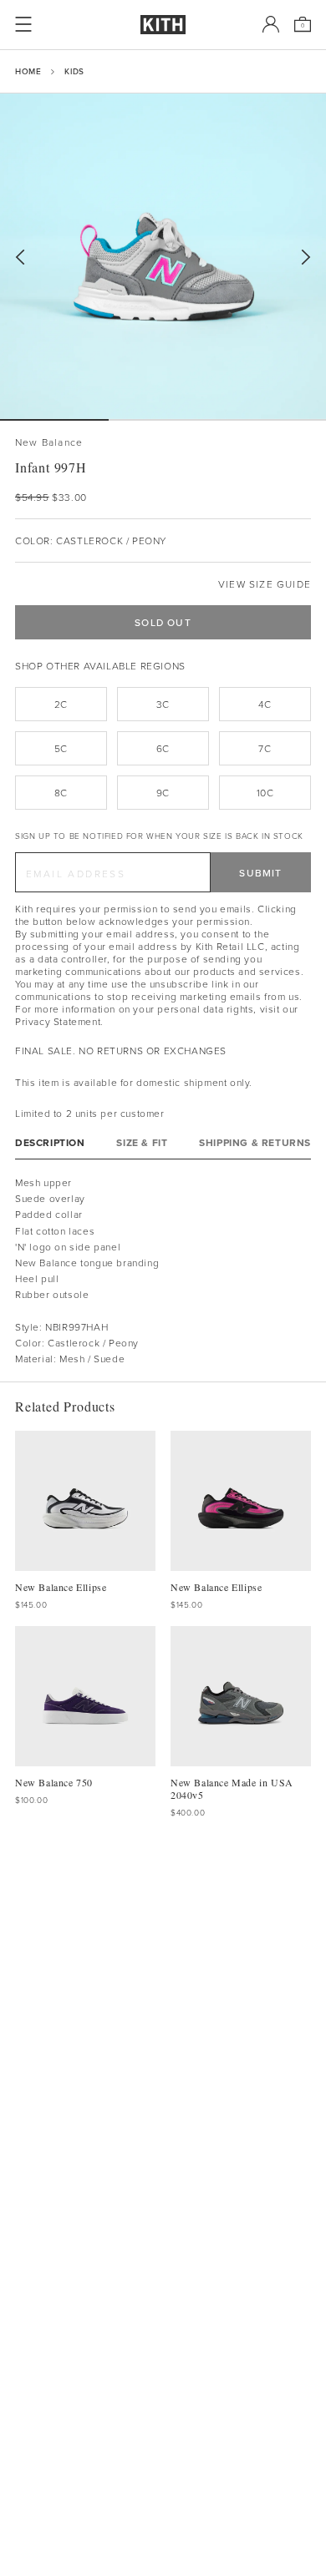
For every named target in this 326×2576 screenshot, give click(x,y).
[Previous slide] (20, 258)
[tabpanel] (163, 1270)
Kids (74, 71)
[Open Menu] (23, 24)
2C (61, 704)
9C (163, 793)
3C (163, 704)
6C (163, 748)
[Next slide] (306, 258)
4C (265, 704)
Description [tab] (50, 1142)
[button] (163, 420)
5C (61, 748)
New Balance (49, 442)
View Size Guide (265, 584)
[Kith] (163, 25)
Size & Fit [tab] (142, 1142)
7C (265, 748)
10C (265, 793)
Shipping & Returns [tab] (255, 1142)
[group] (163, 256)
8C (61, 793)
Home (28, 71)
